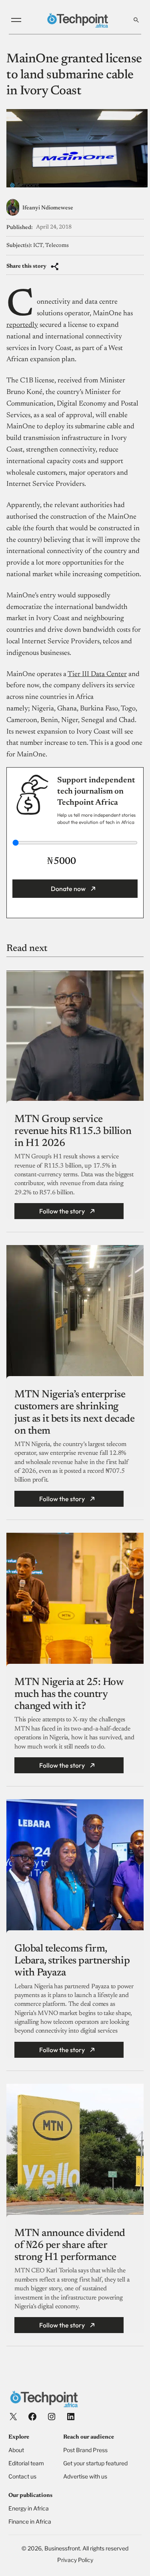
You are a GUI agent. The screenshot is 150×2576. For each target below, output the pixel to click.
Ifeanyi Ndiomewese (48, 208)
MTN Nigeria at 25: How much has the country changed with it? (69, 1695)
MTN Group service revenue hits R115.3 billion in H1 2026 (73, 1132)
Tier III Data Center (97, 674)
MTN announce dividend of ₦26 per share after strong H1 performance (70, 2246)
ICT (38, 246)
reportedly (22, 325)
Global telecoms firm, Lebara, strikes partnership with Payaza (72, 1961)
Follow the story (62, 1211)
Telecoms (57, 246)
